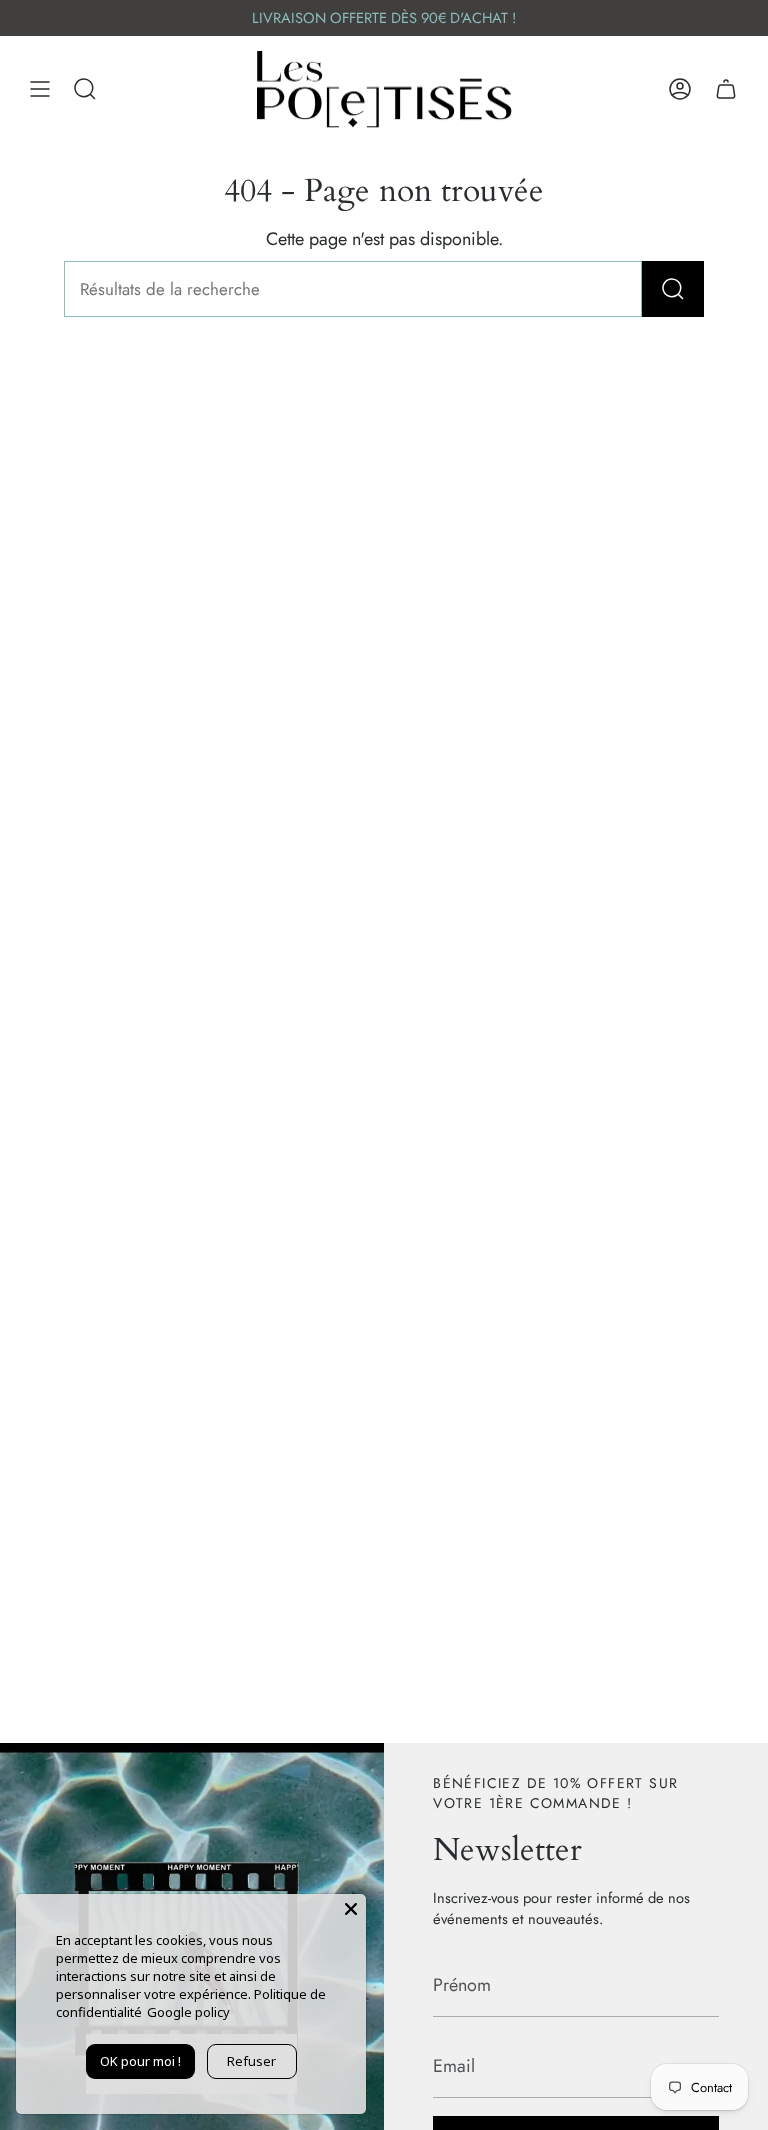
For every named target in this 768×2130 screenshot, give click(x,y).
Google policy (188, 2012)
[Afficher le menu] (40, 89)
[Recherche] (673, 289)
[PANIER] (726, 89)
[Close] (351, 1909)
